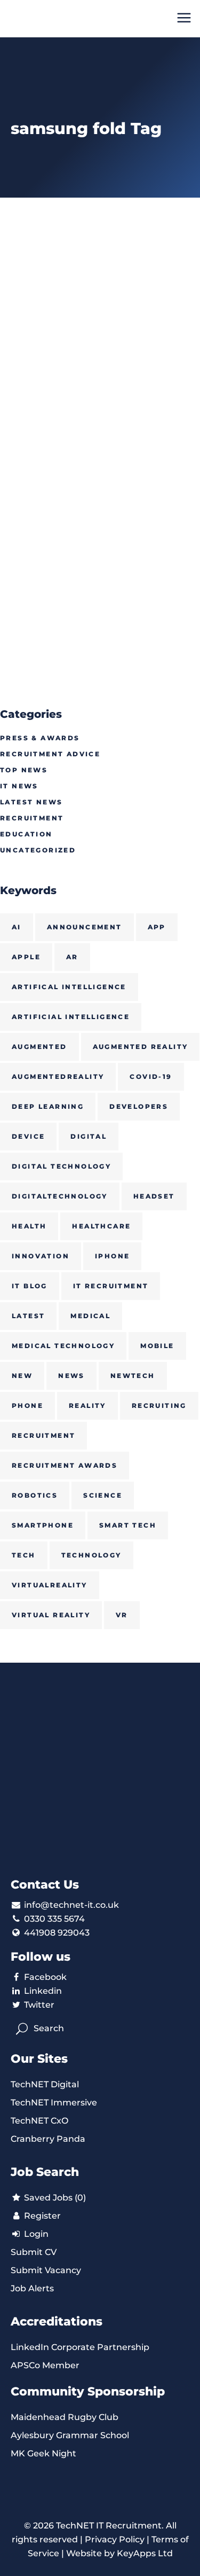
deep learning (48, 1106)
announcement (85, 927)
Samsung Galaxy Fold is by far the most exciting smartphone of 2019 (94, 478)
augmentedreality (58, 1076)
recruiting (159, 1406)
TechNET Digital (45, 2084)
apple (26, 957)
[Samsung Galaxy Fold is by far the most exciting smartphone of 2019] (100, 319)
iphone (112, 1256)
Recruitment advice (50, 754)
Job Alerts (32, 2288)
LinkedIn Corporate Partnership (80, 2347)
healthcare (101, 1226)
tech (24, 1555)
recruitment (43, 1435)
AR (72, 957)
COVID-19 (151, 1076)
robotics (35, 1495)
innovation (41, 1256)
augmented (39, 1047)
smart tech (128, 1525)
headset (154, 1196)
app (157, 927)
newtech (133, 1376)
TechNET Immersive (54, 2103)
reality (87, 1406)
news (71, 1376)
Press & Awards (40, 738)
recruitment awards (65, 1465)
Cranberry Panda (48, 2139)
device (28, 1136)
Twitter (39, 2005)
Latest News (31, 802)
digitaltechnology (60, 1196)
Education (26, 834)
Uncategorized (38, 850)
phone (27, 1406)
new (22, 1376)
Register (41, 2216)
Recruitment (32, 818)
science (103, 1495)
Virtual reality (51, 1615)
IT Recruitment (111, 1286)
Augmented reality (141, 1047)
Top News (24, 770)
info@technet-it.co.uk (71, 1905)
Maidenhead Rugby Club (65, 2417)
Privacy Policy (115, 2539)
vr (122, 1615)
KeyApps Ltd (145, 2553)
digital (89, 1136)
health (29, 1226)
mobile (157, 1346)
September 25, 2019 (41, 441)
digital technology (61, 1166)
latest (28, 1316)
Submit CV (34, 2252)
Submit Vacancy (46, 2270)
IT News (19, 786)
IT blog (30, 1286)
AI (17, 927)
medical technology (63, 1346)
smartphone (43, 1525)
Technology (91, 1555)
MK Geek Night (43, 2453)
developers (139, 1106)
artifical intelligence (69, 987)
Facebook (45, 1977)
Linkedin (43, 1991)
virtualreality (50, 1585)
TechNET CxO (39, 2121)
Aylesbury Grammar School (70, 2435)
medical (90, 1316)
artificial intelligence (71, 1017)
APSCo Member (45, 2365)
